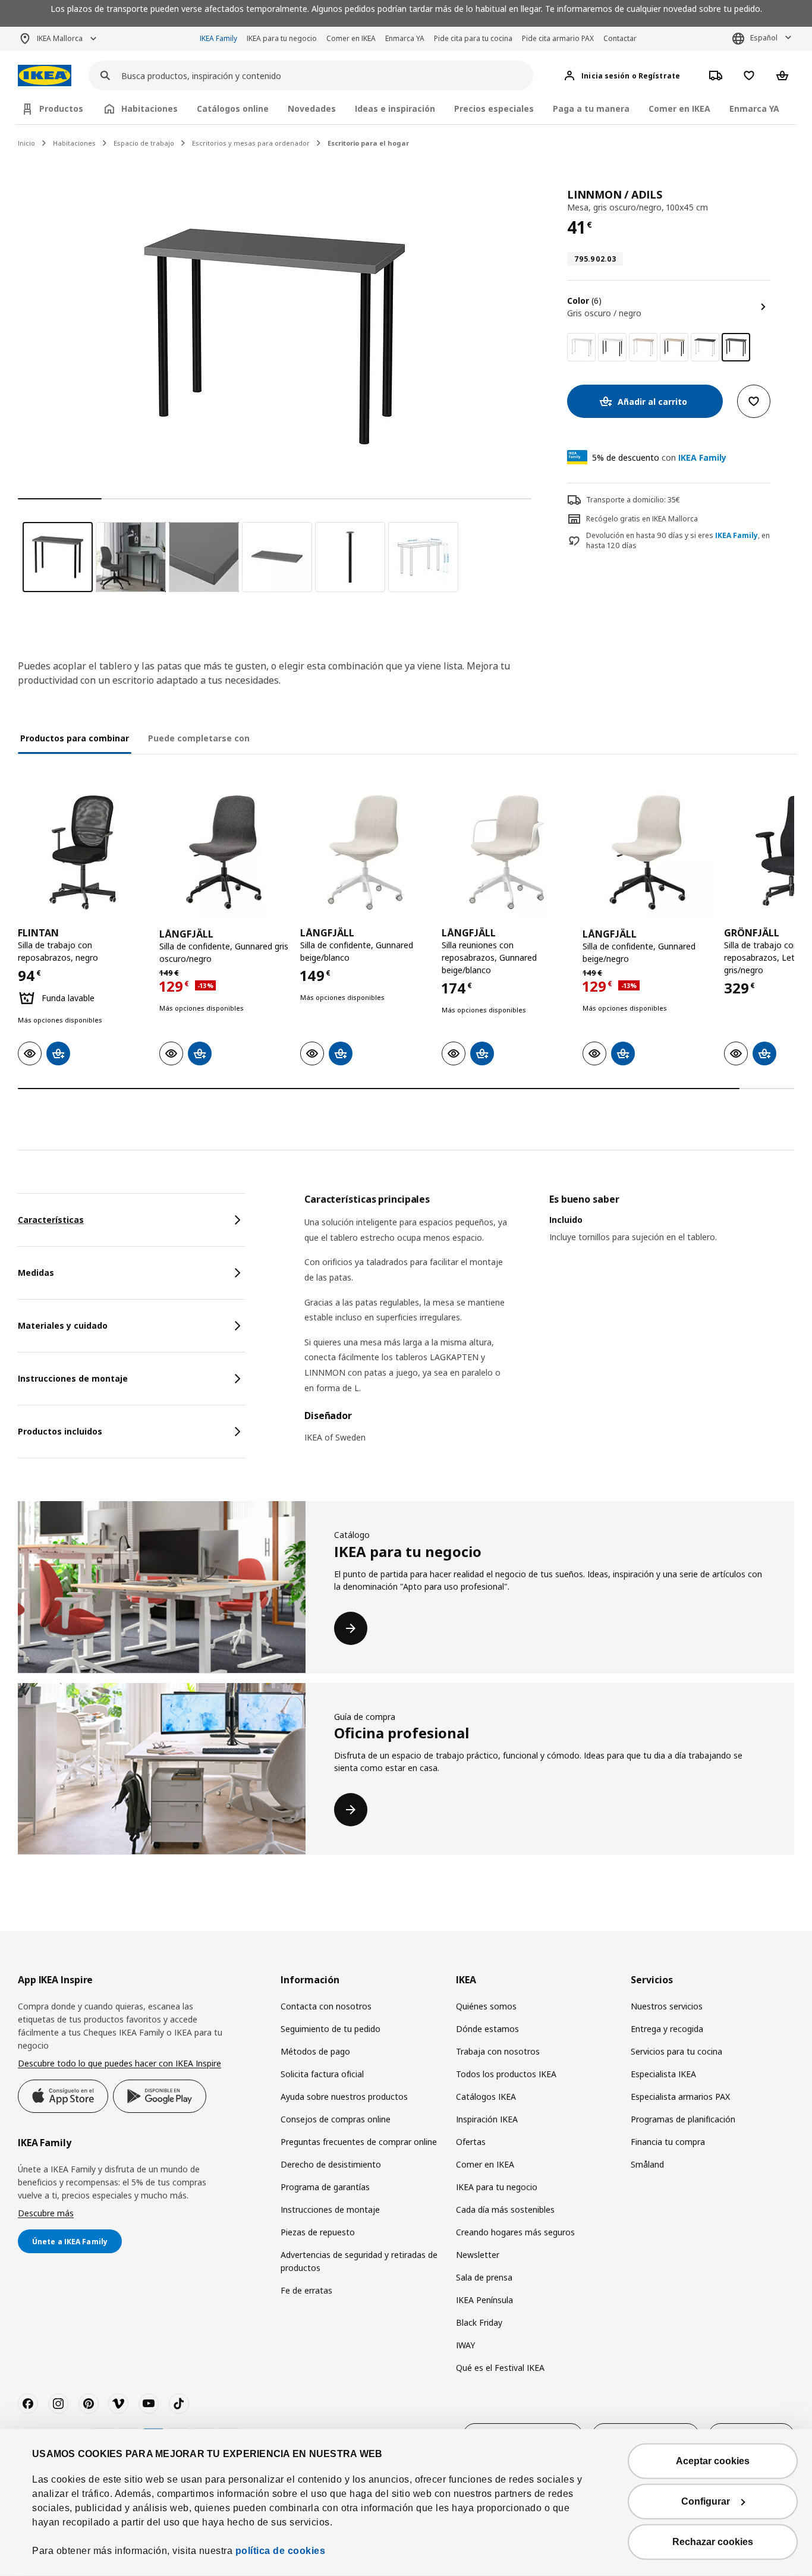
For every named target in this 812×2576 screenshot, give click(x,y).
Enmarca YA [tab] (754, 108)
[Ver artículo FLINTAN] (83, 853)
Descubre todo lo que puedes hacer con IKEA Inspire (119, 2063)
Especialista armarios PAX (680, 2097)
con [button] (659, 457)
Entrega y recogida (667, 2029)
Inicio (26, 143)
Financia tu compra (668, 2142)
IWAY (465, 2345)
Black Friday (479, 2322)
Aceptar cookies (713, 2461)
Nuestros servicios (667, 2006)
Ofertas (471, 2142)
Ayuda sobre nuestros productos (344, 2097)
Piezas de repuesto (318, 2232)
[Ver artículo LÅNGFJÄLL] (224, 853)
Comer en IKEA (351, 38)
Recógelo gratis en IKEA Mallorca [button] (642, 519)
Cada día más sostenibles (505, 2209)
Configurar (706, 2501)
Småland (647, 2164)
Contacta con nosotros (326, 2006)
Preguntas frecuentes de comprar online (359, 2142)
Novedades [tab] (312, 108)
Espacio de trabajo (144, 143)
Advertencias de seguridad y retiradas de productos (359, 2261)
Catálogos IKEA (486, 2097)
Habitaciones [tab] (150, 108)
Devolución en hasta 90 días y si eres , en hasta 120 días (678, 541)
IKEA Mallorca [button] (60, 38)
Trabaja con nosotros (498, 2051)
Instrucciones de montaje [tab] (73, 1378)
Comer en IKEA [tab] (679, 108)
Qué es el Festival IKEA (500, 2368)
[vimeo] (118, 2404)
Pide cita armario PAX (558, 38)
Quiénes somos (486, 2006)
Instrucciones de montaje (330, 2209)
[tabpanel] (549, 1326)
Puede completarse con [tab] (199, 738)
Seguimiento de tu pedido (331, 2029)
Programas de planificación (683, 2119)
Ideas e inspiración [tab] (395, 108)
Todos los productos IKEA (506, 2074)
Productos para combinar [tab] (75, 738)
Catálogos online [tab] (233, 108)
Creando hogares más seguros (515, 2232)
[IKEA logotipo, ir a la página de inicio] (45, 76)
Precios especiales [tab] (494, 108)
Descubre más (46, 2213)
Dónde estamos (487, 2029)
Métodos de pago (315, 2051)
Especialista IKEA (663, 2074)
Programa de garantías (325, 2187)
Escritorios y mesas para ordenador (251, 143)
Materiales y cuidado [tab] (63, 1325)
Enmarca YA (405, 38)
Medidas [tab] (36, 1273)
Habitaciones (74, 143)
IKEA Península (484, 2300)
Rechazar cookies (713, 2542)
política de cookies (281, 2551)
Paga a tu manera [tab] (591, 108)
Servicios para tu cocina (676, 2051)
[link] (581, 347)
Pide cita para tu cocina (473, 38)
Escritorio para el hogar (368, 143)
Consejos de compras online (336, 2119)
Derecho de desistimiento (331, 2164)
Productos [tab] (61, 108)
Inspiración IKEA (487, 2119)
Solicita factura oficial (322, 2074)
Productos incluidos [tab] (60, 1431)
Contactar (620, 38)
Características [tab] (51, 1220)
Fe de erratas (306, 2290)
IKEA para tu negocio (282, 38)
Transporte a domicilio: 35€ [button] (633, 500)
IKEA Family (218, 38)
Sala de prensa (484, 2277)
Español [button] (764, 38)
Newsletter (478, 2255)
